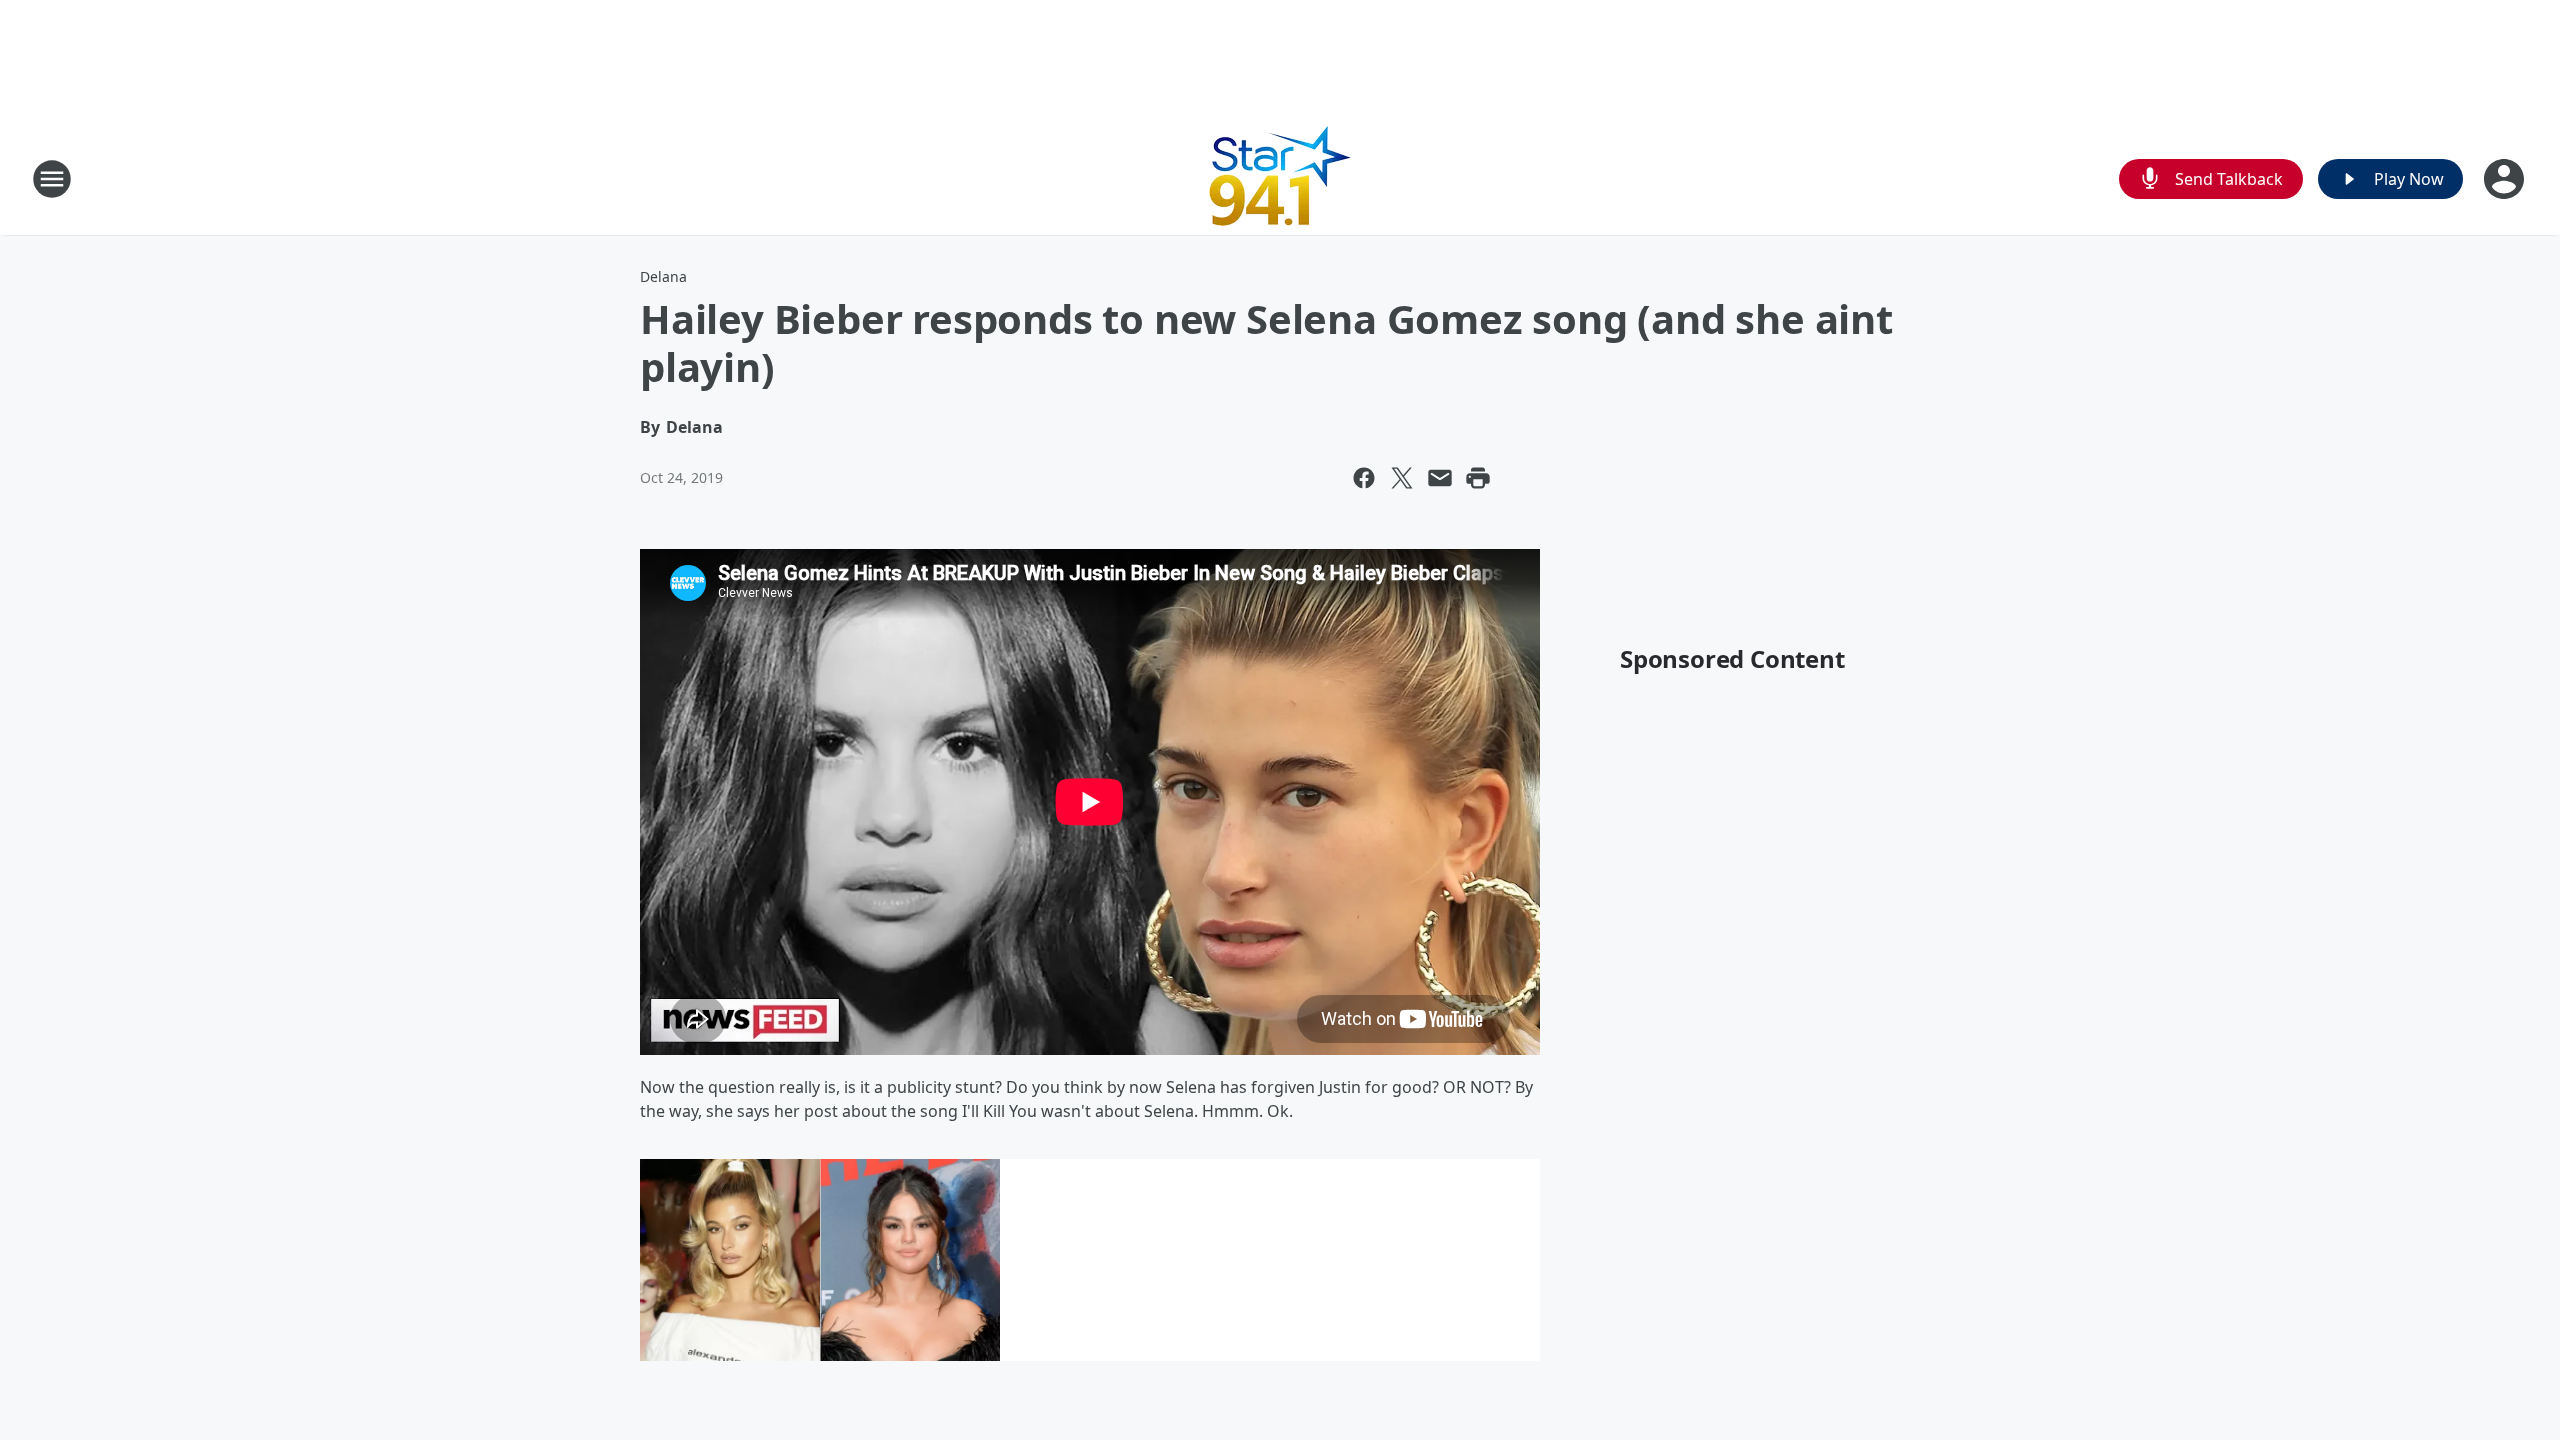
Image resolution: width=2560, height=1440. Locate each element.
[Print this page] (1478, 478)
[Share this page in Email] (1440, 478)
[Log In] (2506, 179)
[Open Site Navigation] (52, 179)
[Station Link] (1280, 178)
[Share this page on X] (1402, 478)
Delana (663, 276)
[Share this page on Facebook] (1364, 478)
